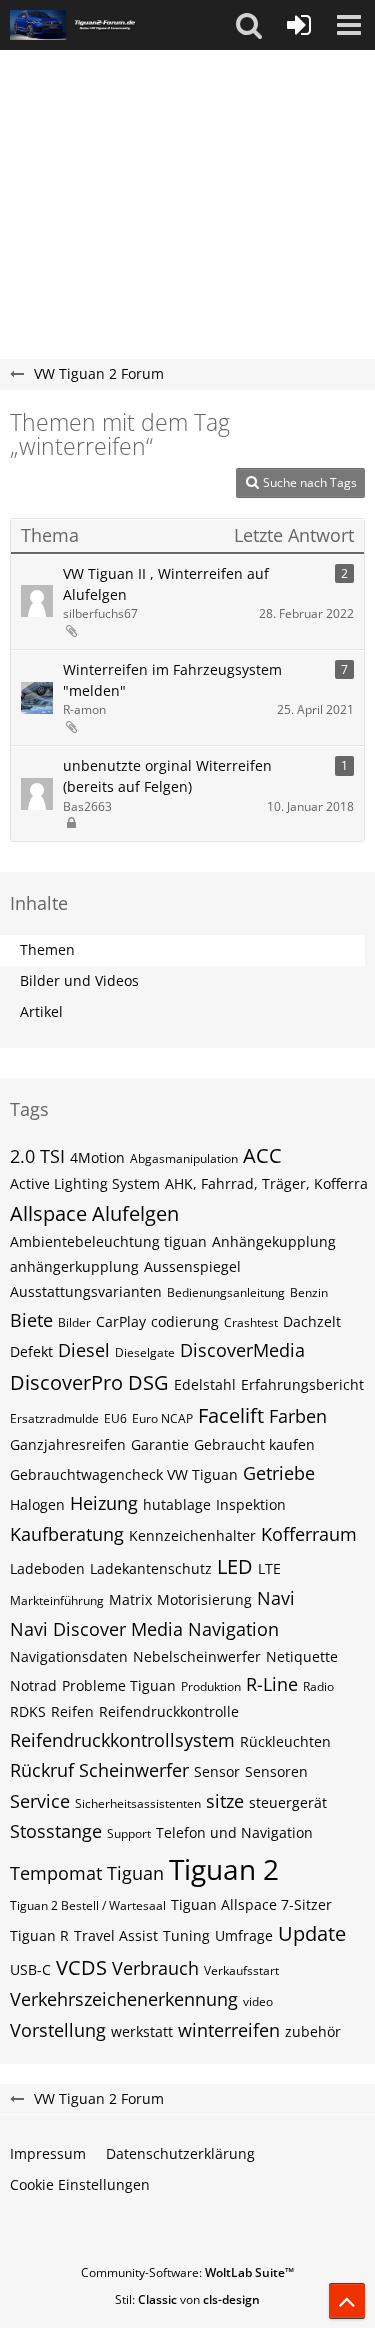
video (258, 2001)
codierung (185, 1321)
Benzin (309, 1292)
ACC (262, 1155)
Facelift (231, 1415)
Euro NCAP (162, 1418)
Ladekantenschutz (151, 1568)
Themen (47, 949)
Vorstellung (58, 2030)
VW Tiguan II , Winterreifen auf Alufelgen (166, 584)
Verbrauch (155, 1968)
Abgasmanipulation (184, 1158)
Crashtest (251, 1322)
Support (129, 1833)
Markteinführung (57, 1600)
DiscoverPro (66, 1382)
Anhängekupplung (274, 1241)
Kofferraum (309, 1534)
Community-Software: (187, 2272)
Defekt (31, 1351)
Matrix (130, 1599)
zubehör (313, 2031)
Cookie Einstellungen (80, 2184)
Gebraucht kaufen (254, 1444)
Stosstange (56, 1831)
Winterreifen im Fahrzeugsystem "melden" (172, 680)
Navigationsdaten (69, 1656)
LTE (269, 1568)
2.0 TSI (37, 1156)
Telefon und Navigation (234, 1832)
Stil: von (187, 2299)
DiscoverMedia (242, 1350)
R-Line (272, 1684)
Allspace (48, 1213)
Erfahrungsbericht (302, 1384)
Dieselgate (145, 1352)
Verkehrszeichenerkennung (124, 1999)
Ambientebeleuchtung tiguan (108, 1241)
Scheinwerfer (134, 1770)
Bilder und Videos (79, 980)
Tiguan (135, 1873)
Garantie (160, 1444)
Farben (298, 1416)
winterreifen (229, 2030)
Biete (31, 1320)
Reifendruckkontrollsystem (122, 1740)
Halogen (37, 1504)
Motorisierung (204, 1599)
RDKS (28, 1711)
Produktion (211, 1686)
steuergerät (288, 1802)
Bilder (74, 1322)
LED (235, 1566)
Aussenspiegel (192, 1266)
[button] (249, 25)
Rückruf (42, 1770)
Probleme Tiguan (119, 1685)
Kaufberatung (67, 1534)
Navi (276, 1598)
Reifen (72, 1711)
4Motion (97, 1157)
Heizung (104, 1503)
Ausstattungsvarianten (86, 1291)
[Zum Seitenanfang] (347, 2301)
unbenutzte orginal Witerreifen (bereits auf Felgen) (167, 776)
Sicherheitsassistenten (138, 1803)
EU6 (115, 1418)
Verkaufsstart (241, 1970)
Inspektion (251, 1504)
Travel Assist (116, 1935)
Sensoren (276, 1771)
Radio (318, 1686)
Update (312, 1933)
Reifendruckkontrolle (169, 1711)
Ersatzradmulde (54, 1418)
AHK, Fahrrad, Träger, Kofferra (266, 1183)
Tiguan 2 (224, 1869)
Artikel (41, 1011)
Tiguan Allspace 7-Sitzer (251, 1904)
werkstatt (142, 2031)
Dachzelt (312, 1321)
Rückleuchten (285, 1741)
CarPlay (121, 1321)
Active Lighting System (85, 1183)
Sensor (217, 1771)
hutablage (177, 1504)
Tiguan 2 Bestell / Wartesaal (88, 1905)
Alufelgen (135, 1213)
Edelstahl (205, 1384)
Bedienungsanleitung (226, 1292)
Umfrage (244, 1935)
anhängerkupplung (74, 1266)
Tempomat (56, 1873)
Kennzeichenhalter (192, 1535)
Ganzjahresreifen (68, 1444)
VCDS (81, 1967)
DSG (148, 1382)
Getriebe (279, 1473)
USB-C (30, 1969)
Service (40, 1801)
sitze (225, 1801)
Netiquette (302, 1656)
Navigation (233, 1629)
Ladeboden (47, 1568)
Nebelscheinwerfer (197, 1656)
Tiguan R (39, 1935)
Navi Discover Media (96, 1629)
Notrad (33, 1685)
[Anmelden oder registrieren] (299, 25)
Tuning (186, 1935)
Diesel (84, 1350)
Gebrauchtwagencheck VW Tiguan (124, 1474)
